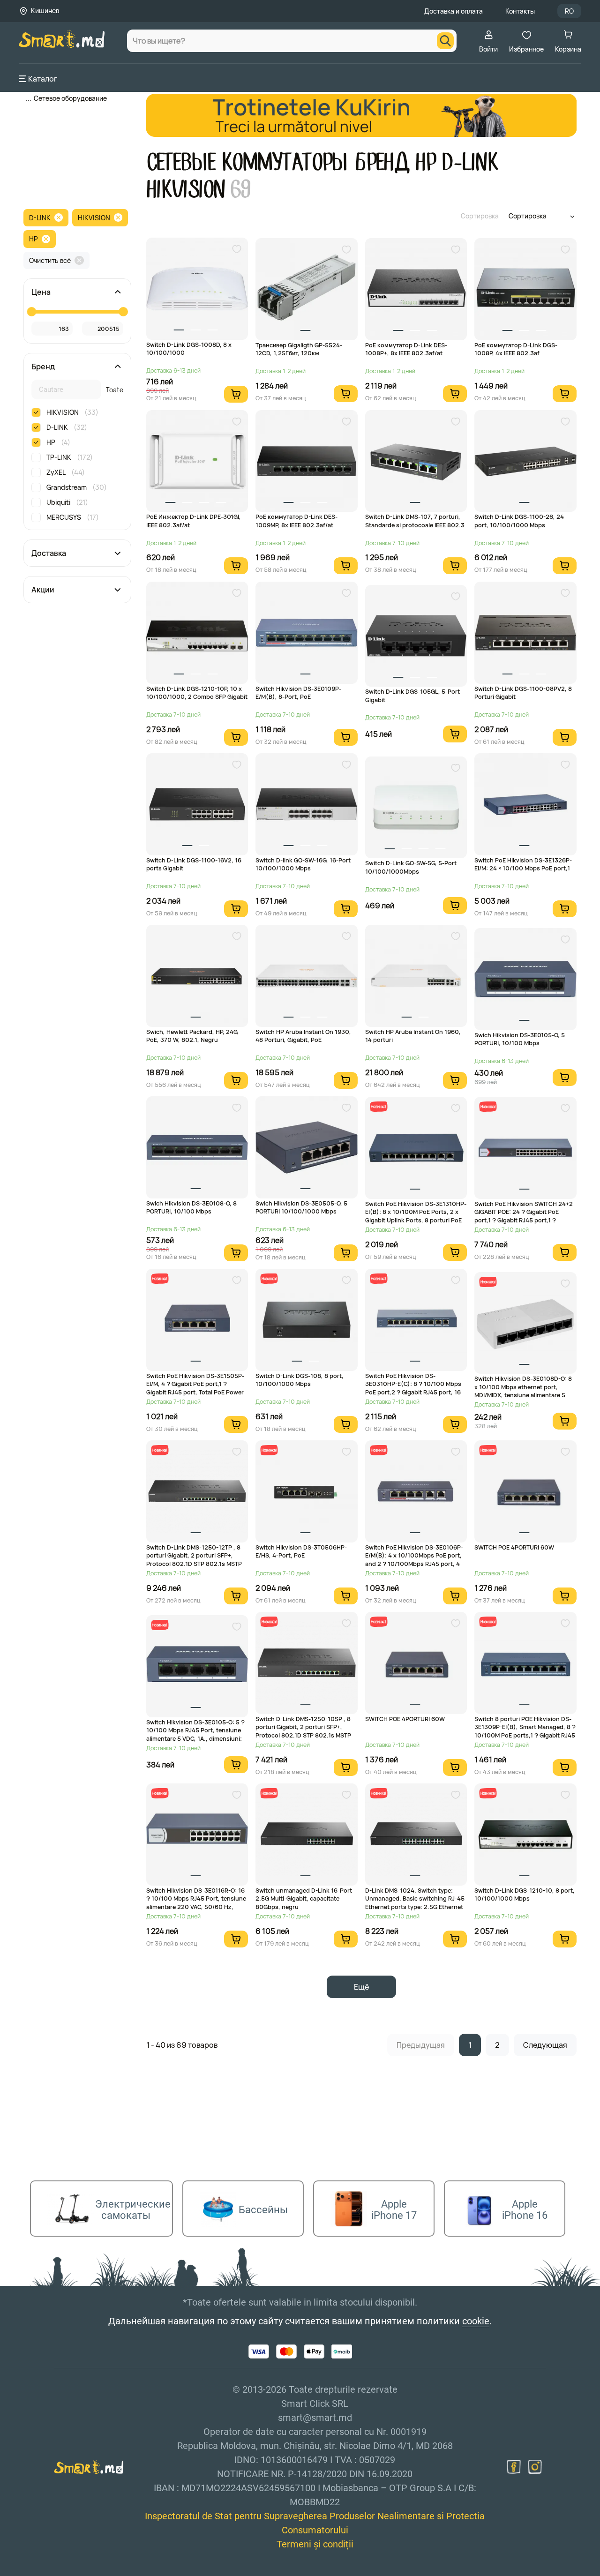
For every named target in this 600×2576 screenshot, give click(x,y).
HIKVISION (94, 218)
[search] (445, 41)
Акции (43, 590)
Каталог (43, 79)
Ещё (361, 1987)
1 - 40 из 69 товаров (182, 2045)
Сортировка (480, 216)
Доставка (49, 553)
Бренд (43, 367)
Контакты (520, 11)
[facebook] (514, 2467)
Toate (115, 390)
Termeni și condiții (315, 2544)
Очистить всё (50, 260)
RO (569, 11)
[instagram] (535, 2467)
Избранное (526, 49)
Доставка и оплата (454, 11)
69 (241, 190)
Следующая (545, 2045)
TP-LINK (70, 457)
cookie (476, 2321)
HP (34, 239)
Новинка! (378, 1106)
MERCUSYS (73, 517)
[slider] (31, 312)
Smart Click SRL (73, 2570)
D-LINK (40, 218)
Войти (488, 49)
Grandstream (77, 487)
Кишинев (45, 11)
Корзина (568, 49)
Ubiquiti (67, 502)
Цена (41, 292)
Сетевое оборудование (70, 98)
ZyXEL (66, 472)
